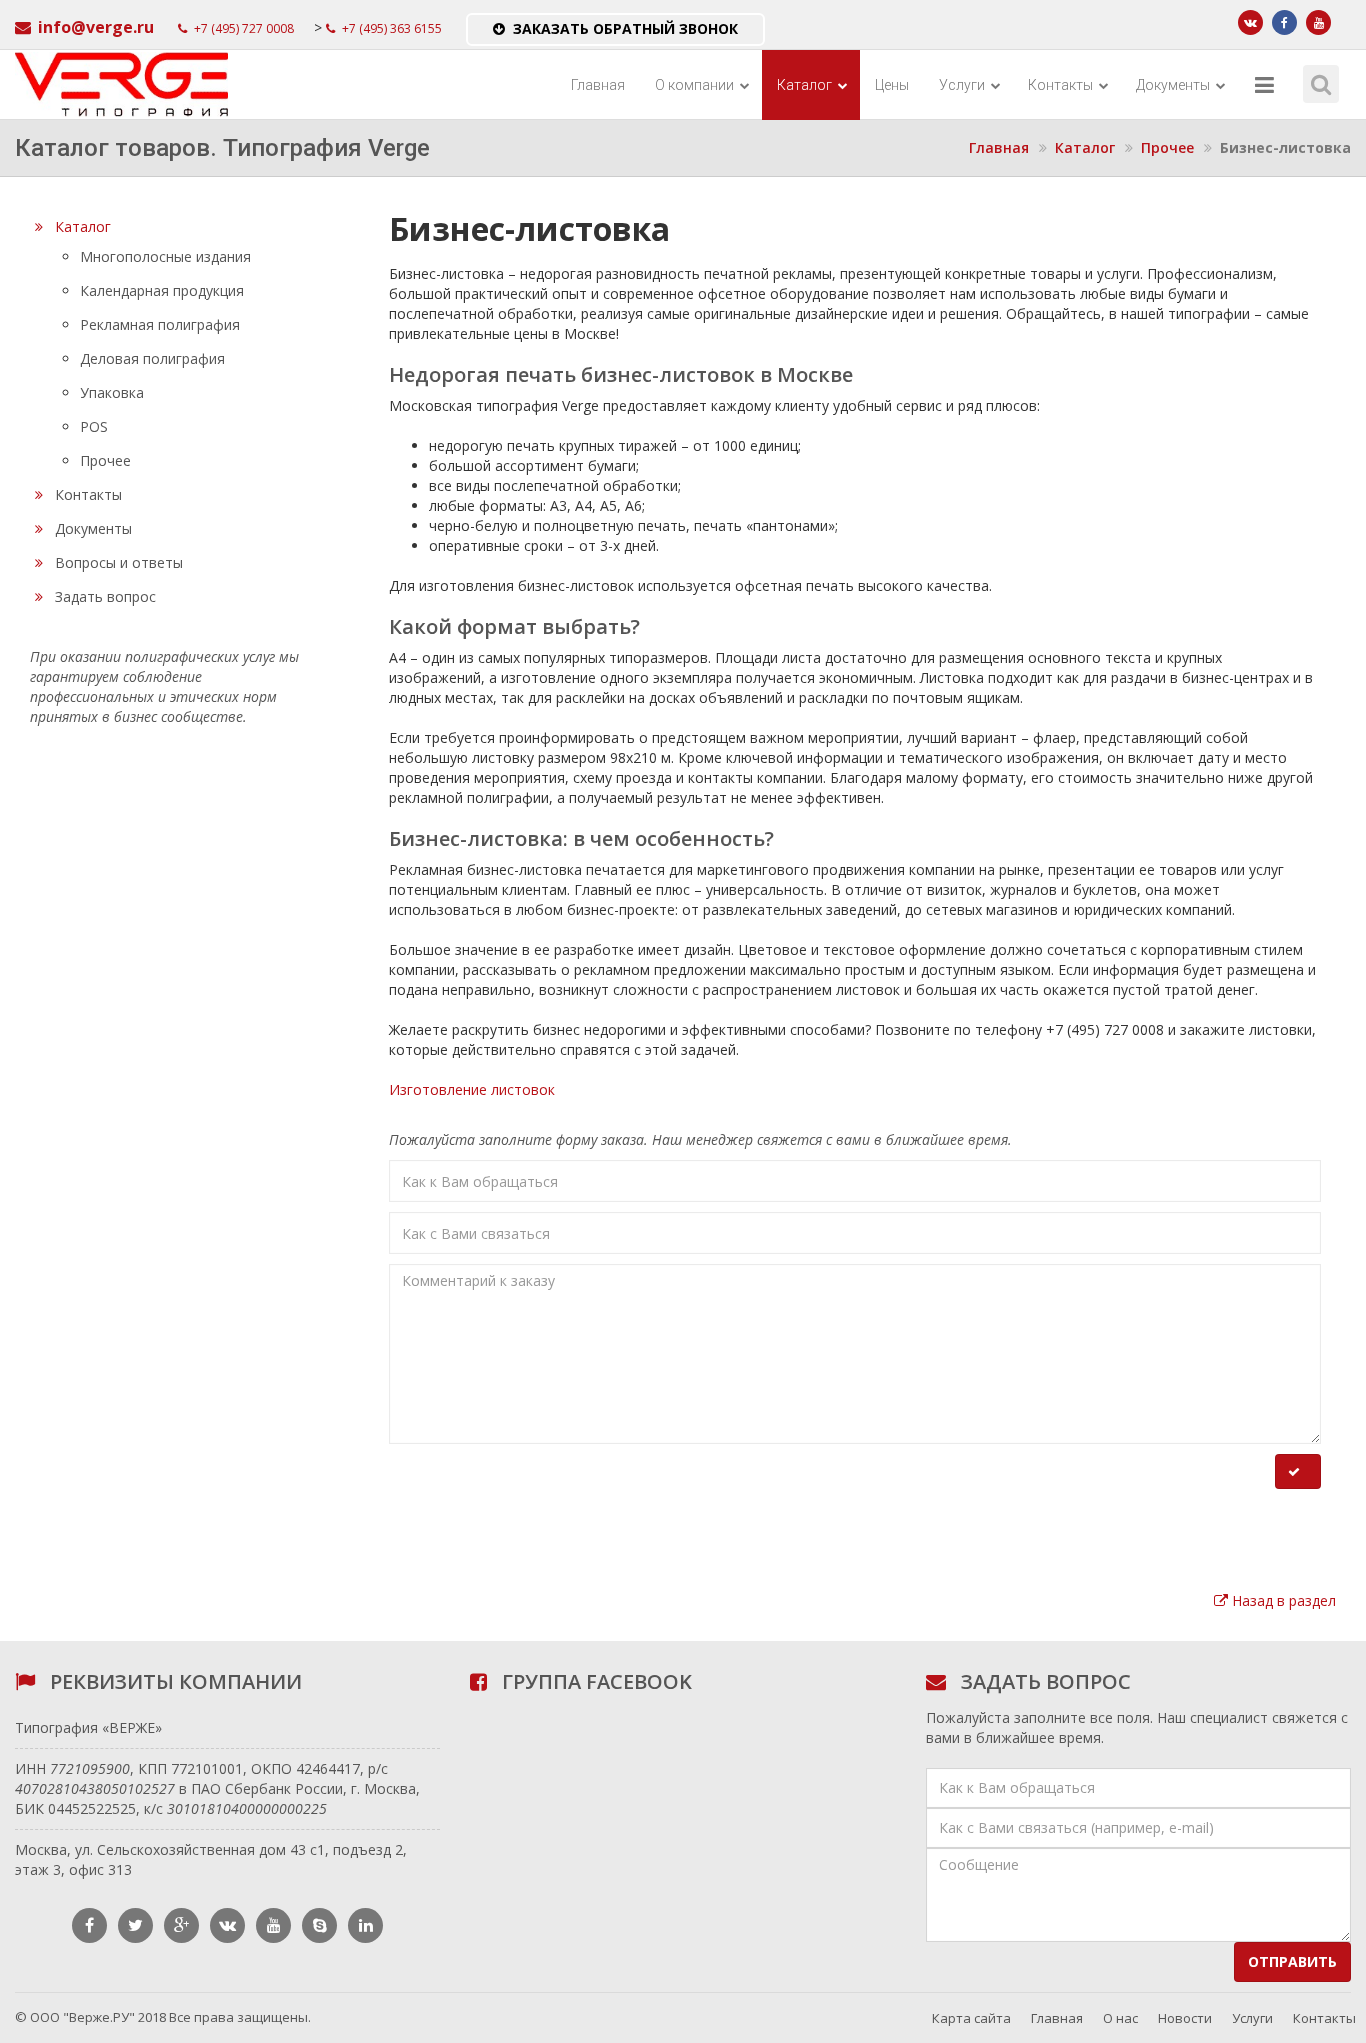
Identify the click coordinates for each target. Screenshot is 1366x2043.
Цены (892, 85)
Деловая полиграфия (152, 358)
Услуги (963, 85)
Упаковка (112, 392)
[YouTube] (1318, 22)
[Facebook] (1284, 22)
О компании (696, 85)
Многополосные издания (165, 256)
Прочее (1167, 147)
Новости (1185, 2018)
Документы (1174, 85)
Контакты (1062, 85)
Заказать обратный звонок (625, 28)
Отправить (1292, 1961)
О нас (1120, 2018)
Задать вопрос (105, 596)
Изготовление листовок (472, 1089)
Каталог (806, 85)
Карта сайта (971, 2018)
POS (94, 426)
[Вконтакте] (1250, 22)
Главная (598, 85)
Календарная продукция (162, 290)
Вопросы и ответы (119, 562)
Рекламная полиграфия (160, 324)
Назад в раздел (1282, 1600)
